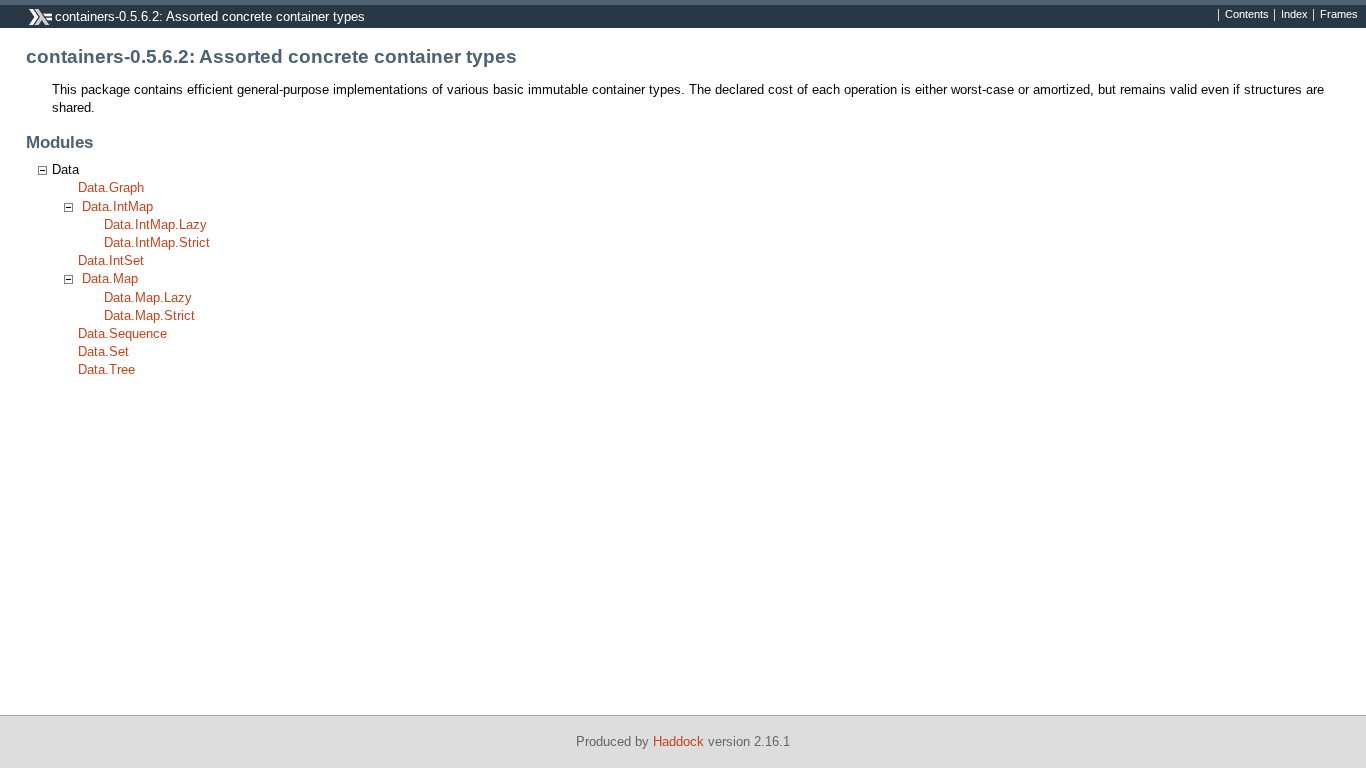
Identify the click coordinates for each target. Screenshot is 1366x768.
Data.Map (110, 278)
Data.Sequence (122, 333)
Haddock (678, 741)
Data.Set (103, 351)
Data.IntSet (111, 260)
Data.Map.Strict (149, 315)
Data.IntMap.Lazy (155, 224)
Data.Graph (111, 187)
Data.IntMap (117, 206)
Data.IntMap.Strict (157, 242)
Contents (1247, 15)
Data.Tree (106, 369)
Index (1294, 15)
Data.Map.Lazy (148, 297)
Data (65, 169)
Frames (1339, 15)
